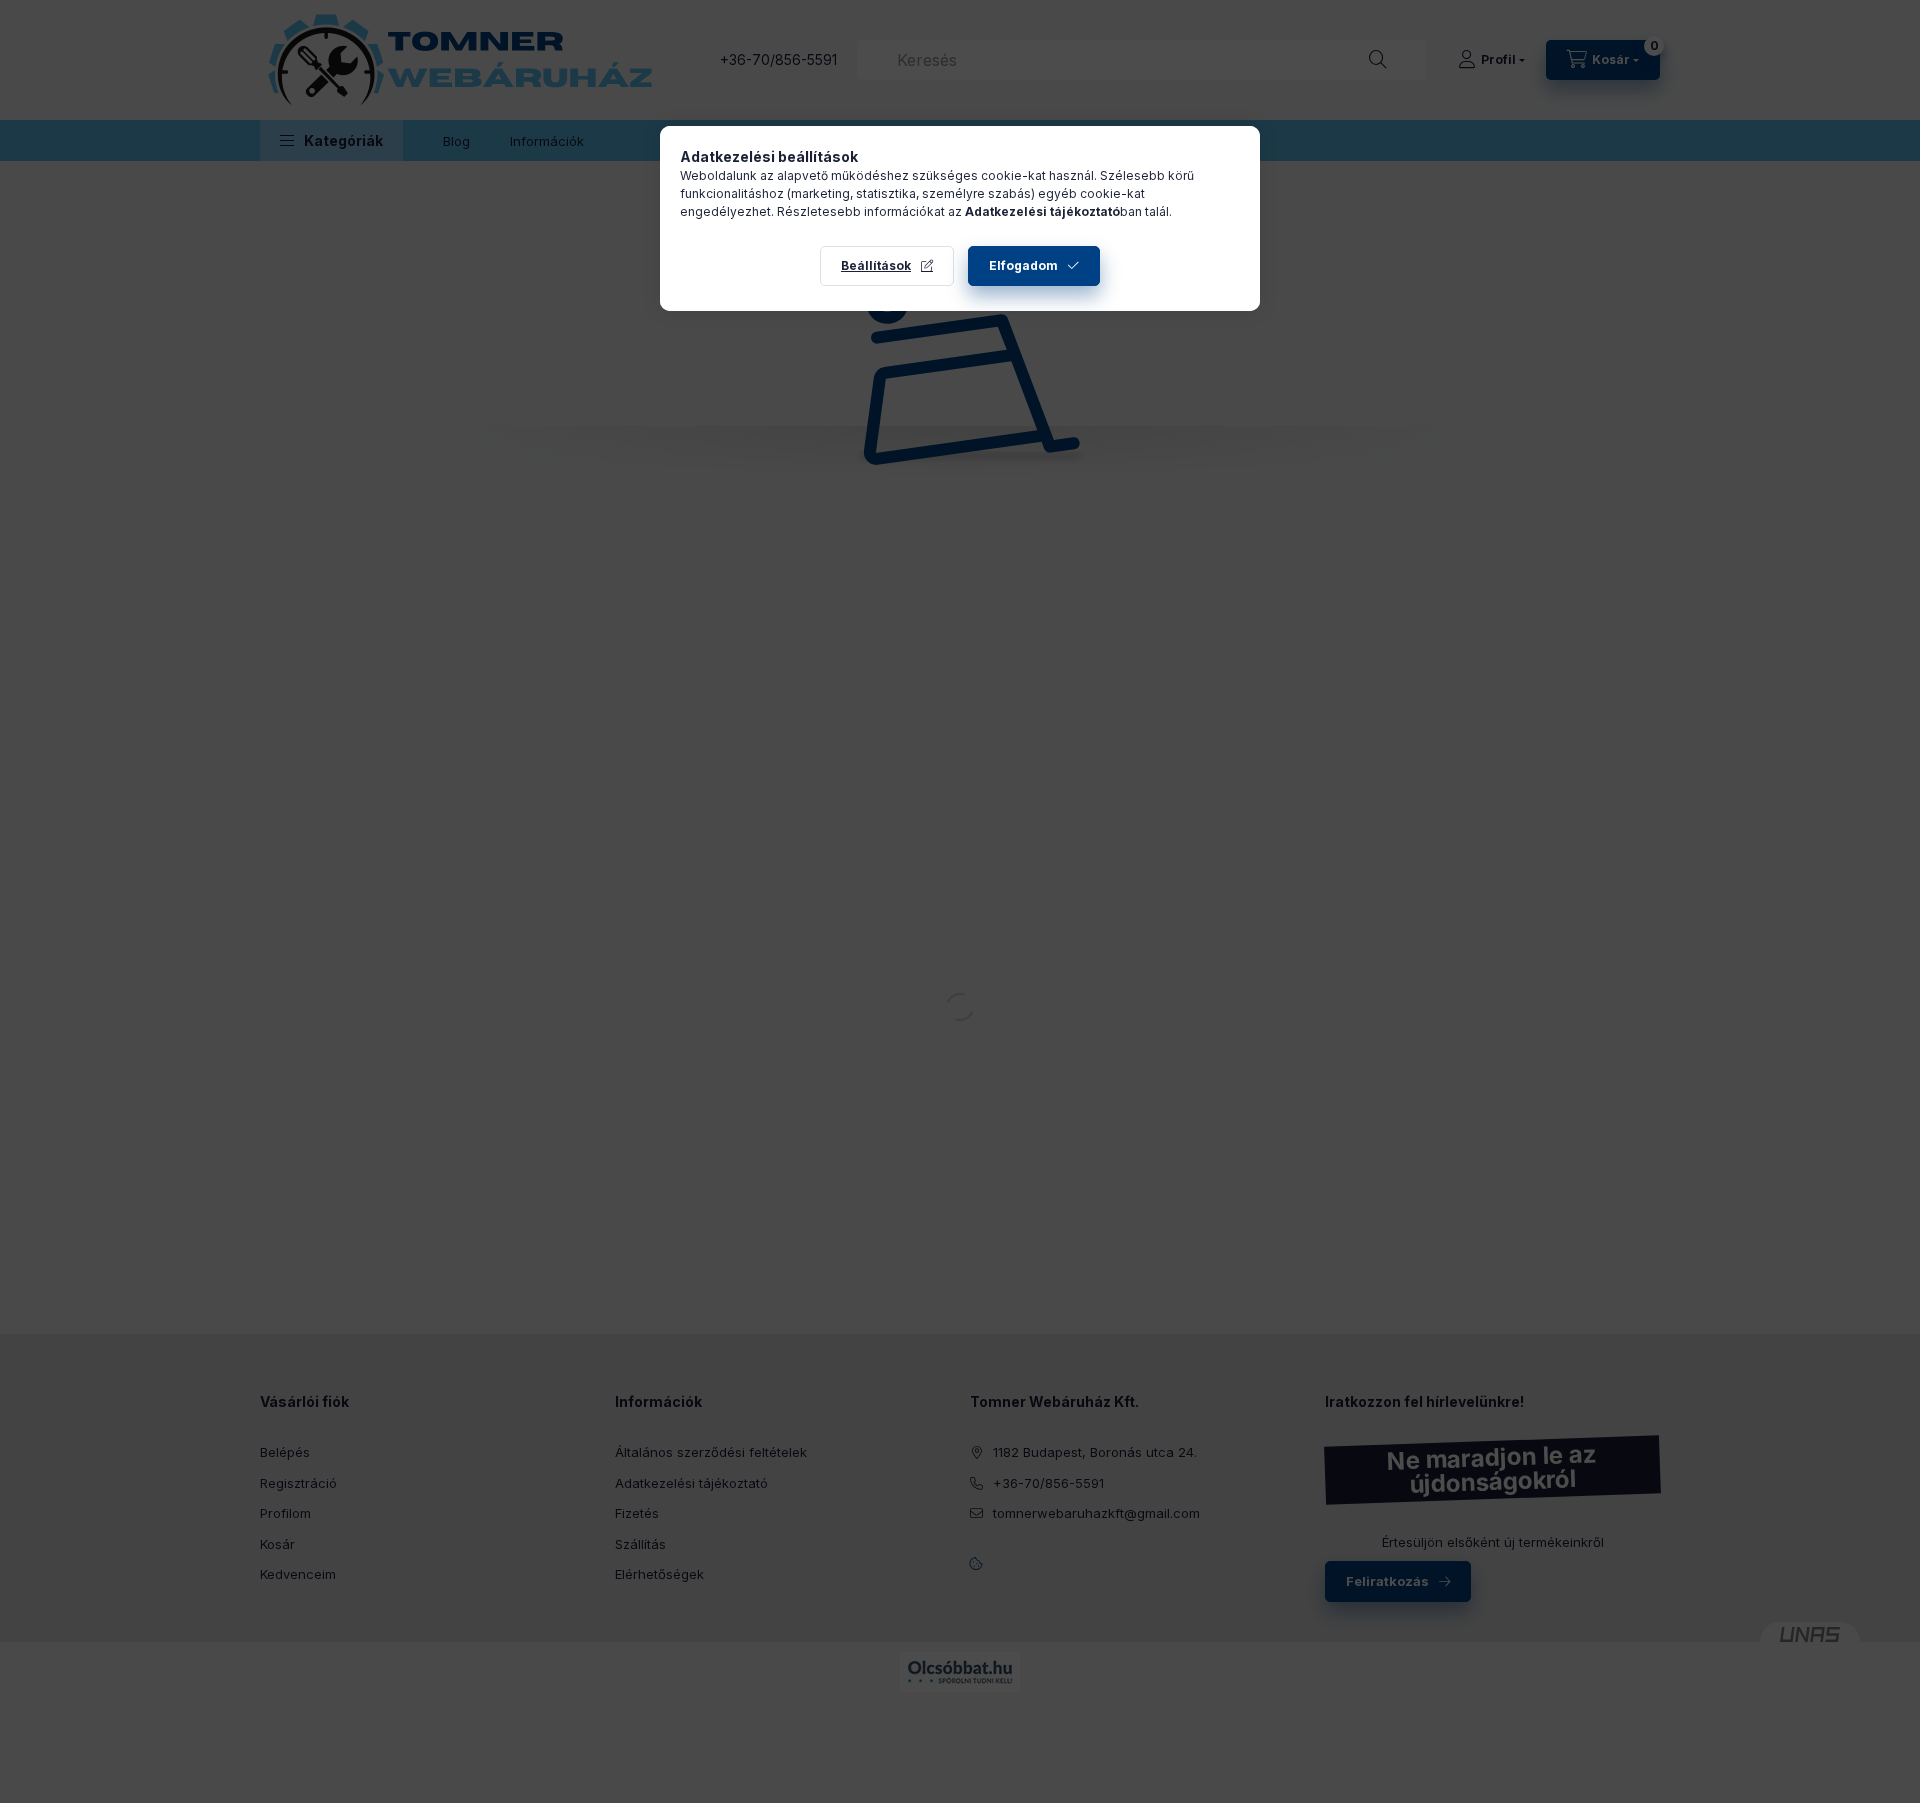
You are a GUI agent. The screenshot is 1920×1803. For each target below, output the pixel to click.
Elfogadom (1023, 265)
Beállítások (876, 265)
